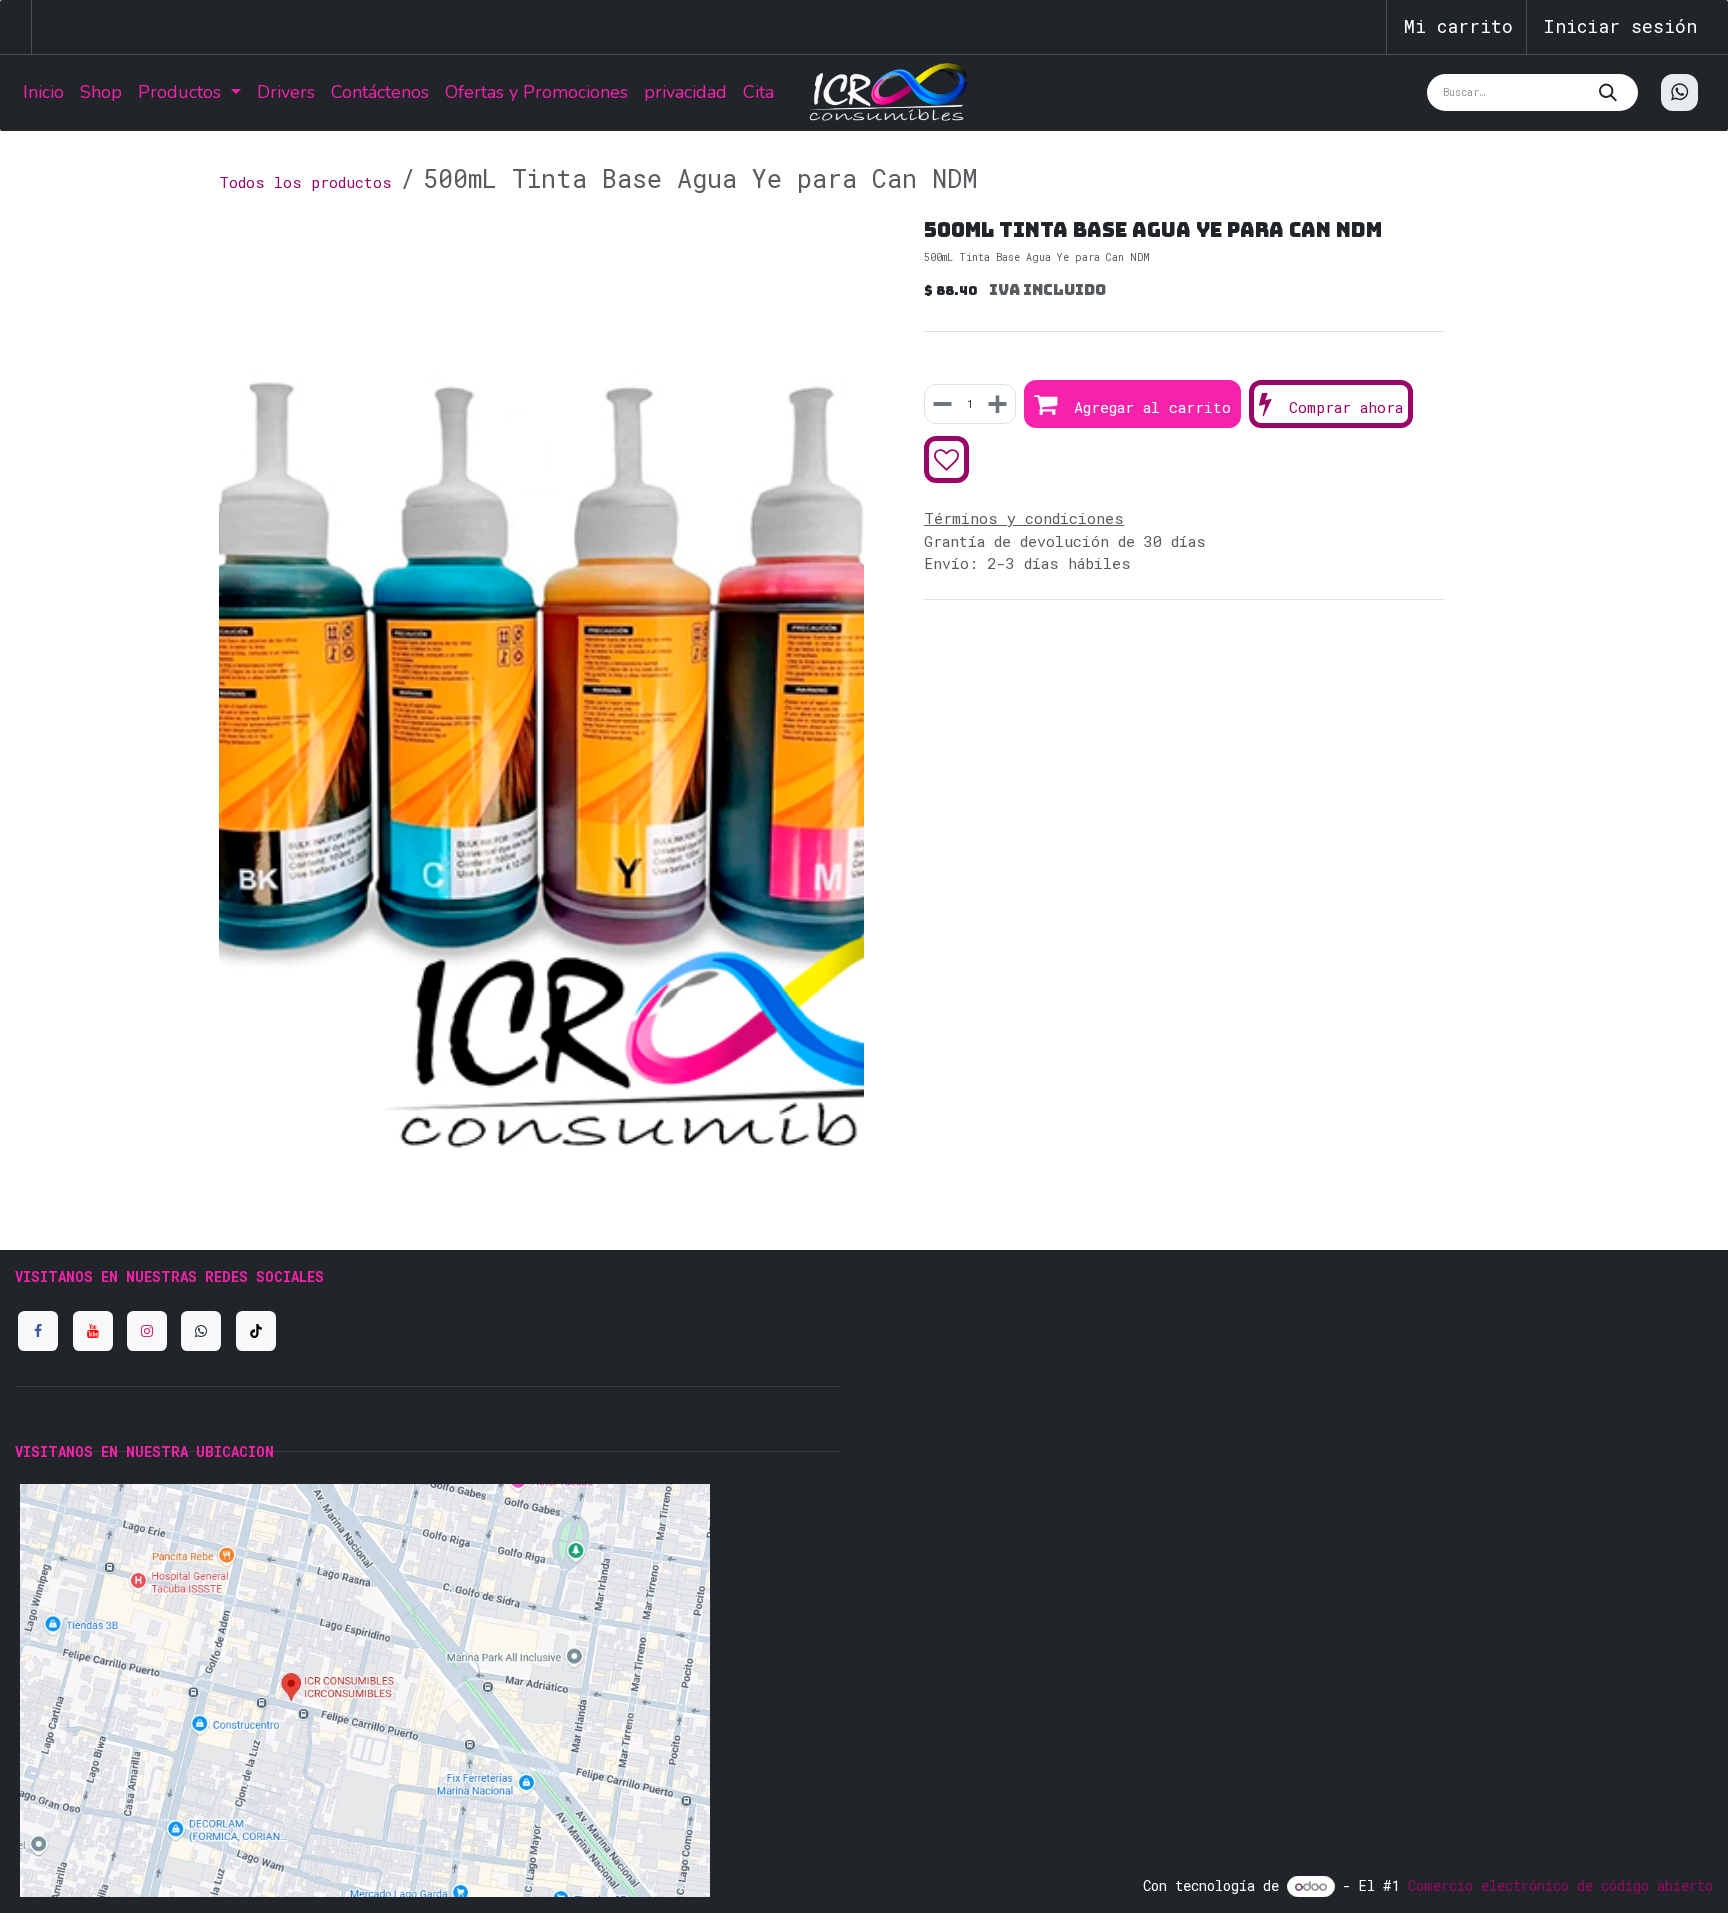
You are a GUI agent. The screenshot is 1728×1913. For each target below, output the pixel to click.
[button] (1132, 404)
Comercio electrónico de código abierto (1560, 1885)
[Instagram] (147, 1331)
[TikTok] (256, 1331)
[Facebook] (38, 1331)
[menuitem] (43, 92)
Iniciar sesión (1620, 26)
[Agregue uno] (996, 404)
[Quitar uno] (944, 404)
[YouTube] (93, 1331)
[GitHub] (201, 1331)
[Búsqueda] (1613, 92)
